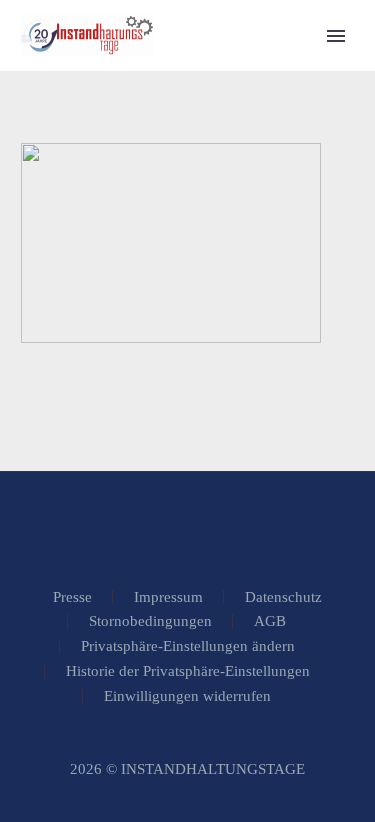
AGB (270, 621)
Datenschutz (283, 597)
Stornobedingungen (150, 621)
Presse (72, 597)
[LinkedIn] (188, 526)
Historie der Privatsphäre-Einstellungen (188, 671)
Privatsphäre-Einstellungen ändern (188, 646)
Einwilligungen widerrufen (187, 696)
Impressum (168, 597)
